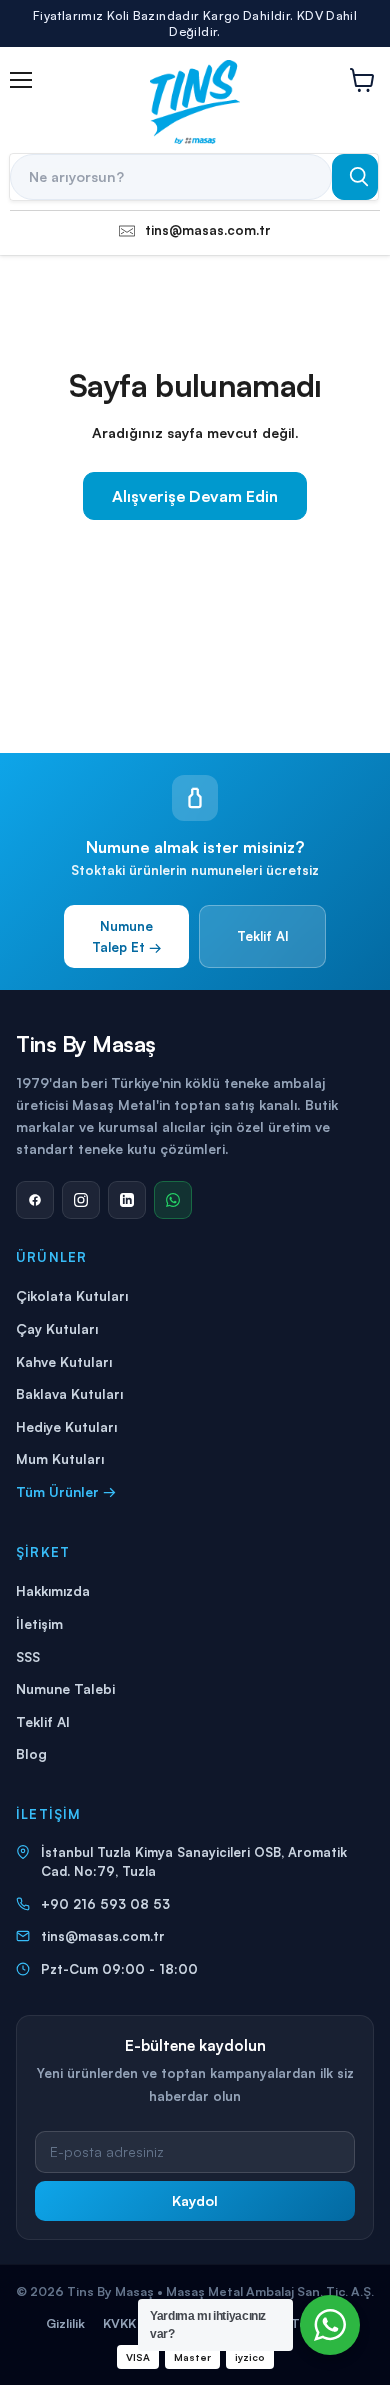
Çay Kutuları (57, 1328)
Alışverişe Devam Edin (195, 496)
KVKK (119, 2323)
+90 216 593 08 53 (105, 1904)
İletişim (39, 1623)
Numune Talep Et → (127, 936)
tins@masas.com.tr (103, 1936)
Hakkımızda (53, 1590)
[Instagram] (81, 1200)
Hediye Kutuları (66, 1426)
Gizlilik (65, 2323)
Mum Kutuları (60, 1458)
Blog (31, 1753)
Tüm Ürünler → (66, 1491)
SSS (28, 1656)
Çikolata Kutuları (72, 1295)
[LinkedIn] (127, 1200)
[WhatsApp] (173, 1200)
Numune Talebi (65, 1688)
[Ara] (355, 177)
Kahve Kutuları (64, 1361)
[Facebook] (35, 1200)
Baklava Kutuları (69, 1393)
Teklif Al (262, 936)
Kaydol (195, 2200)
